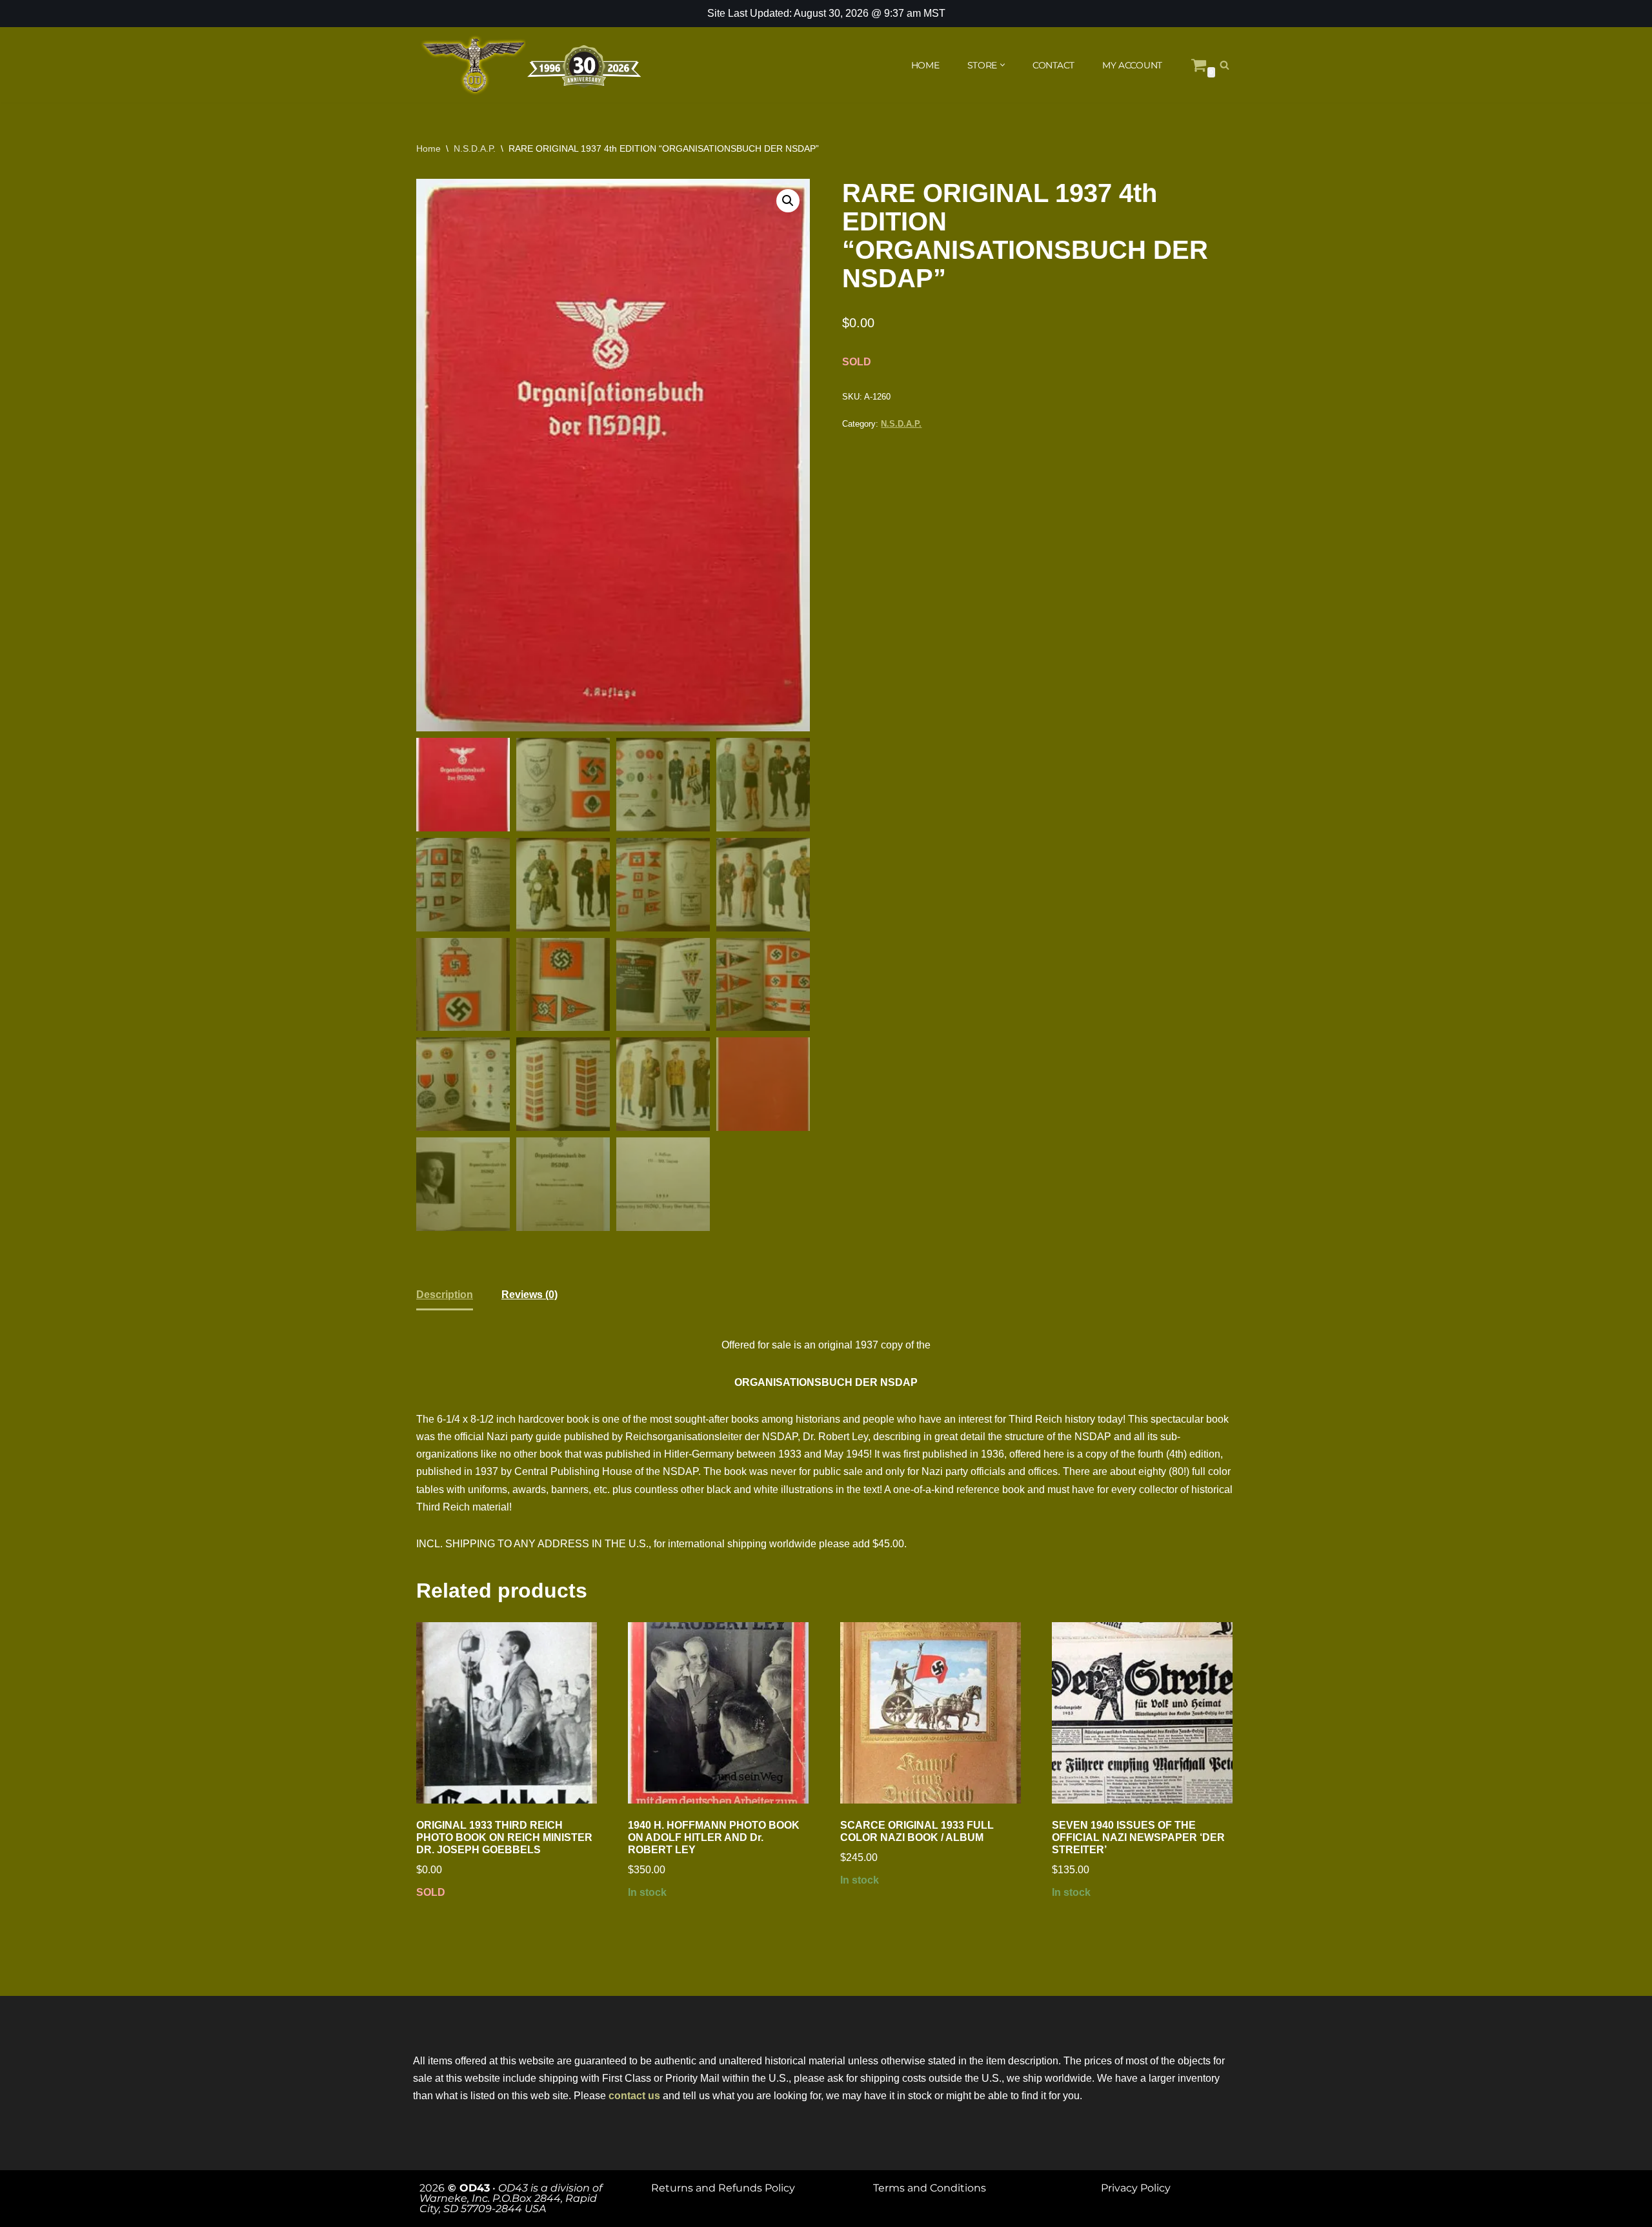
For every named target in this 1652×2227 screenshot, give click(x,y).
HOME (925, 65)
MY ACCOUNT (1132, 65)
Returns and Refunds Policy (723, 2188)
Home (428, 148)
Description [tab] (445, 1295)
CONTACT (1053, 65)
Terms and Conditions (930, 2188)
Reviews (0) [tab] (529, 1295)
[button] (1002, 65)
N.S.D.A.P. (475, 148)
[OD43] (532, 65)
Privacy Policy (1136, 2188)
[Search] (1224, 65)
